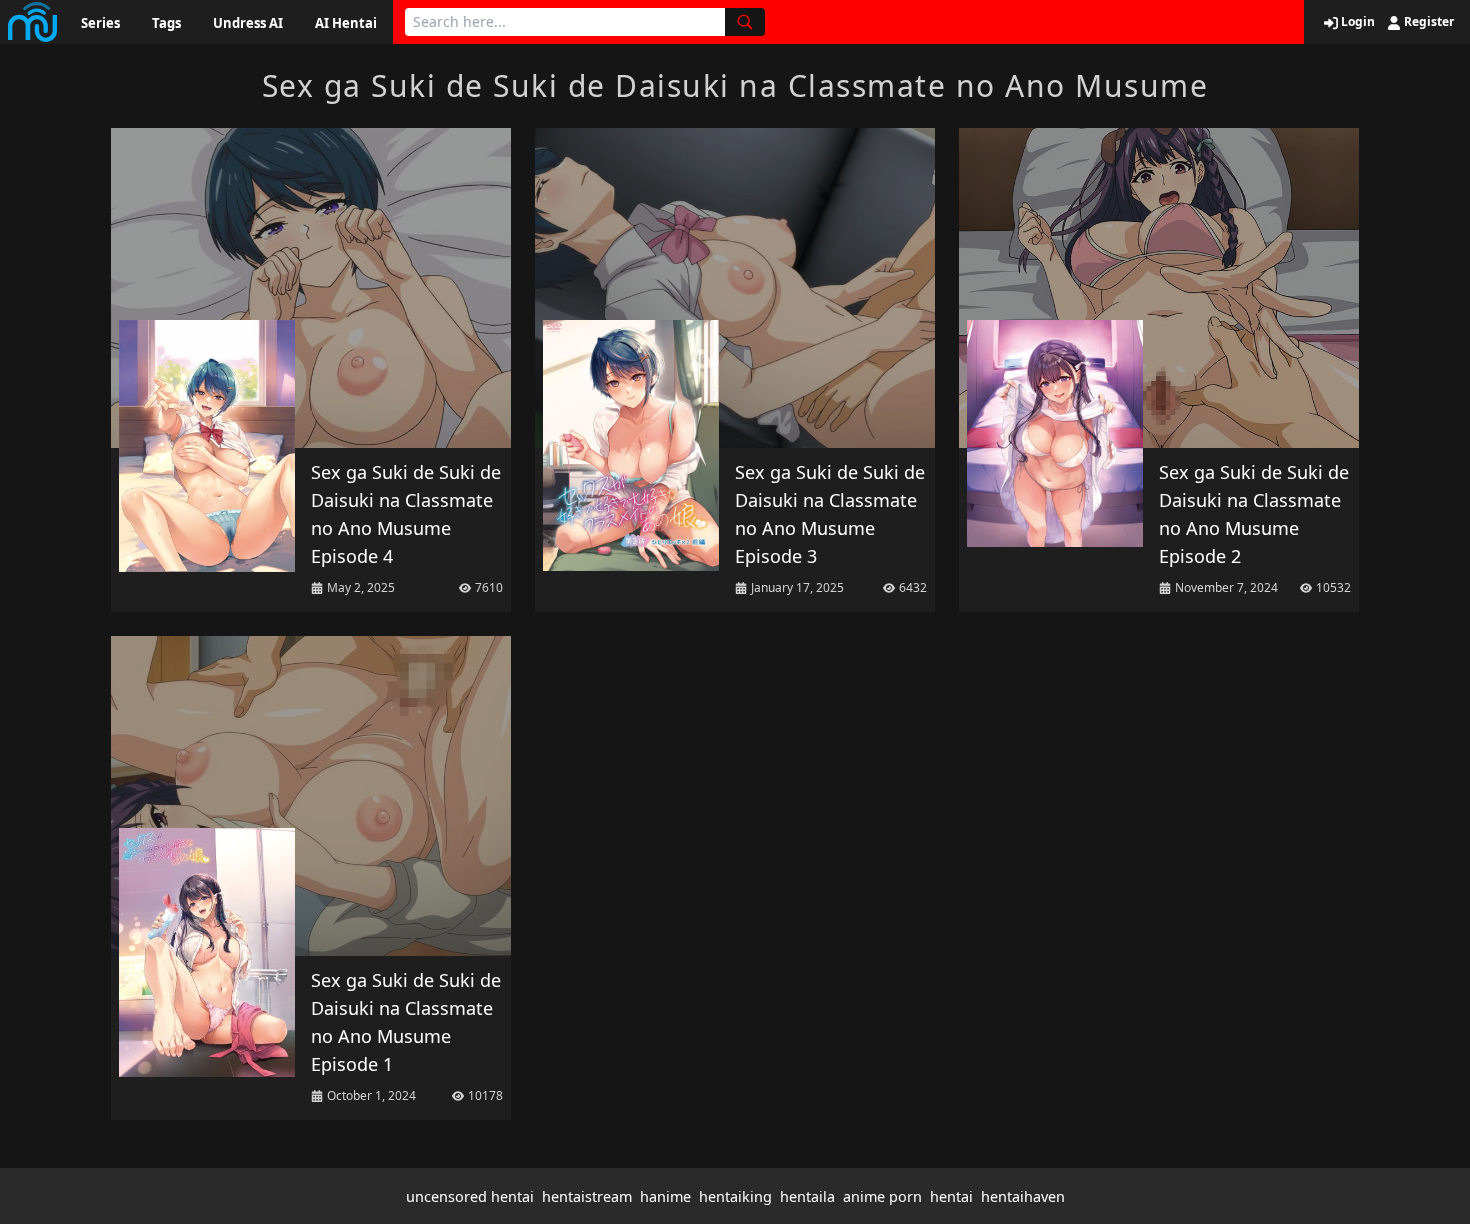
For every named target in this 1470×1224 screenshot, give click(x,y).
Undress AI (248, 23)
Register (1427, 22)
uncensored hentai (470, 1196)
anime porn (882, 1196)
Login (1356, 22)
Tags (166, 23)
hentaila (807, 1196)
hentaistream (587, 1196)
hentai (951, 1196)
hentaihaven (1023, 1196)
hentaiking (735, 1196)
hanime (665, 1196)
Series (100, 23)
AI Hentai (346, 23)
